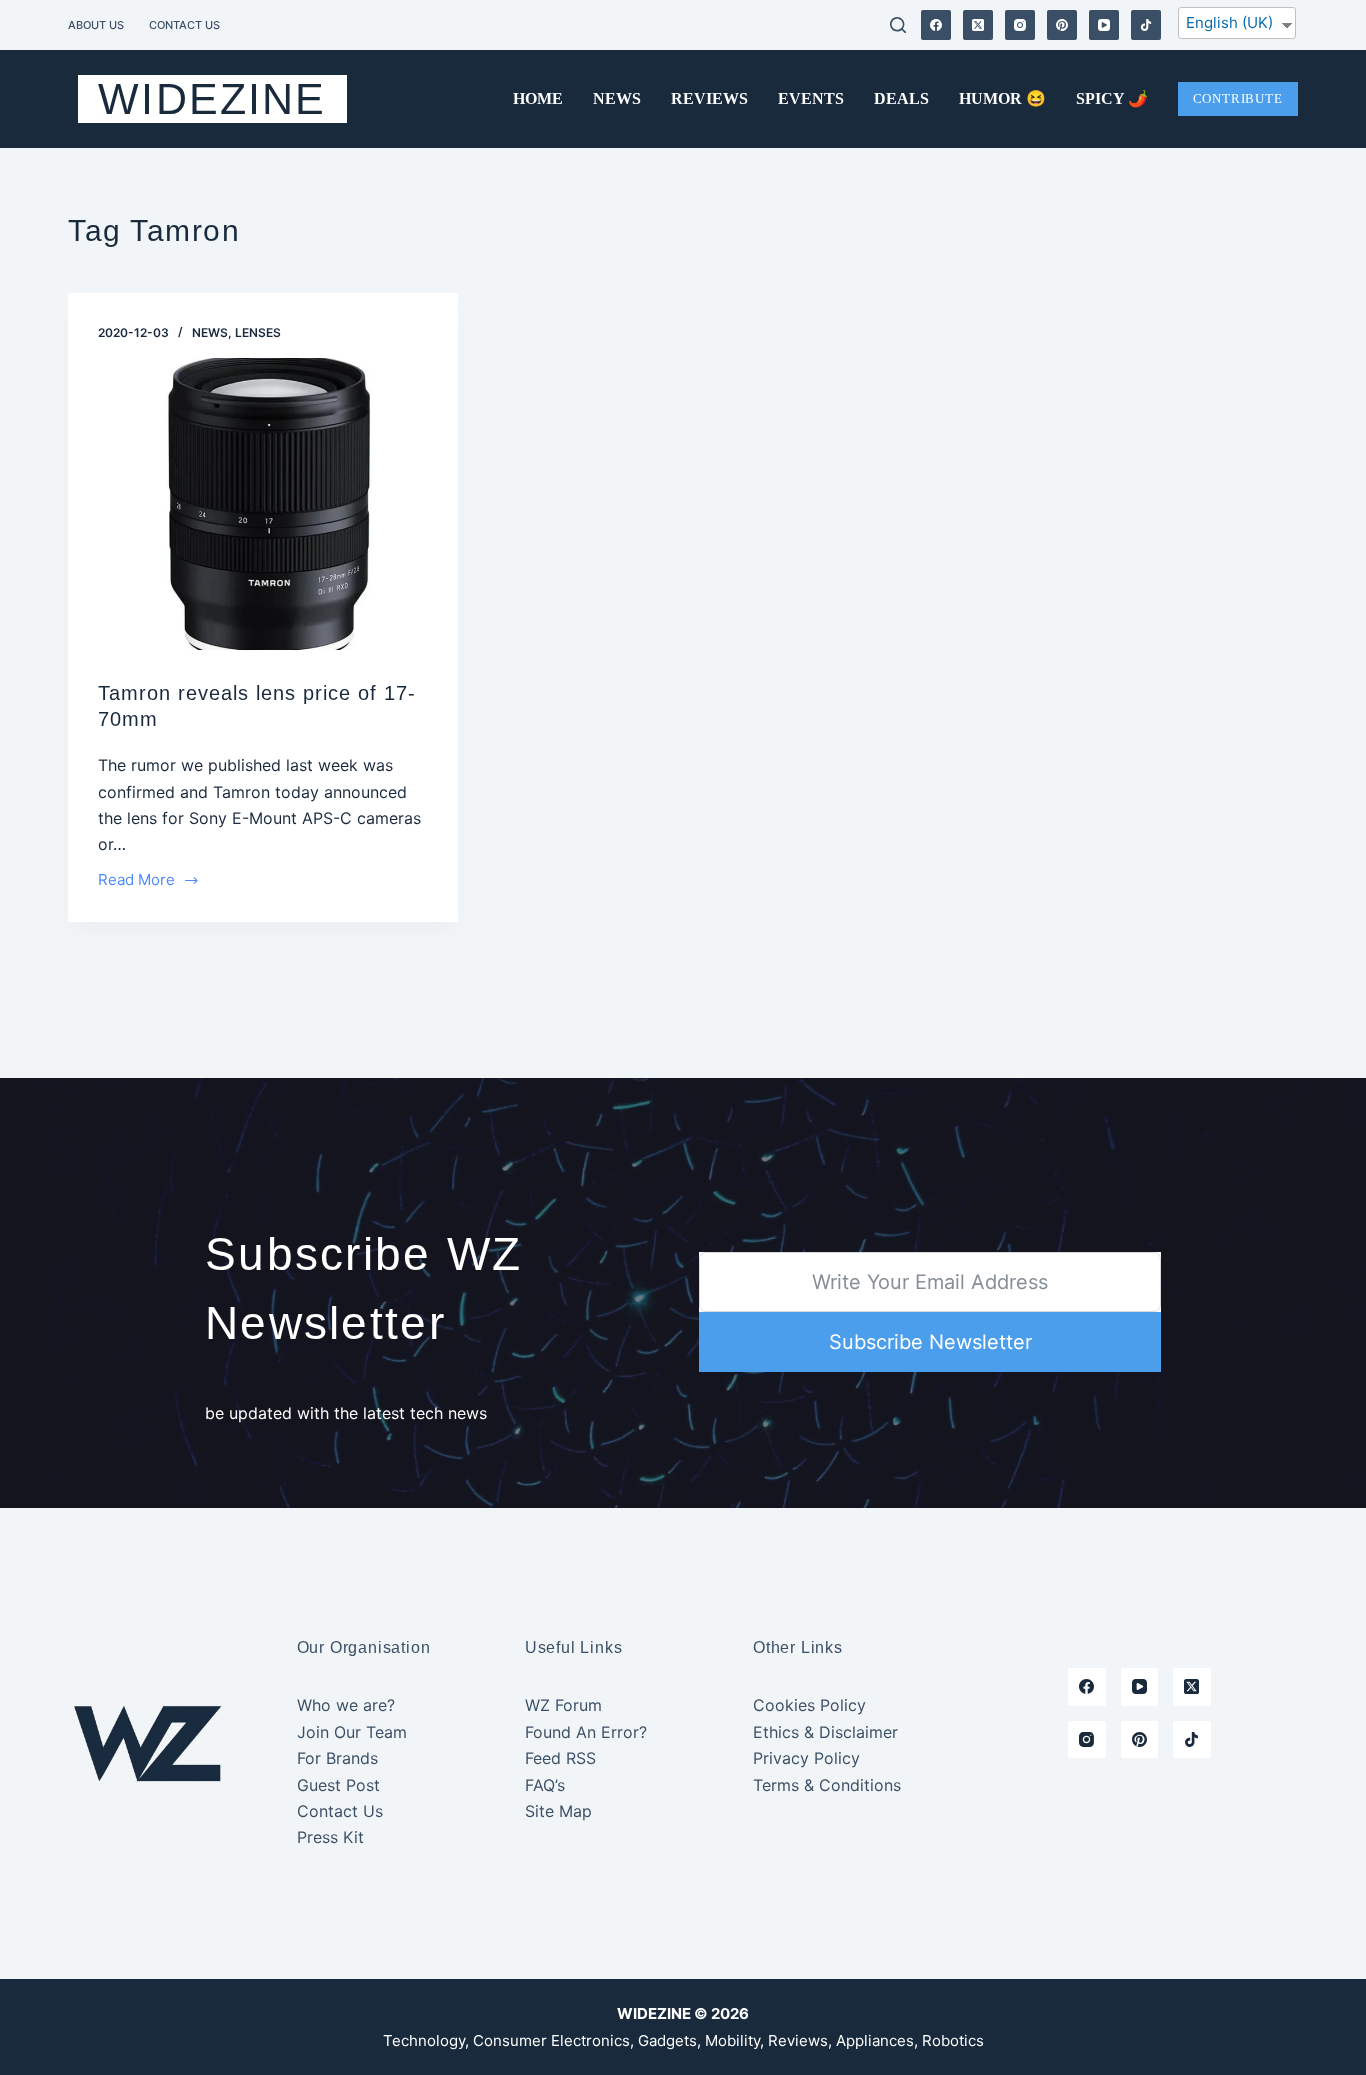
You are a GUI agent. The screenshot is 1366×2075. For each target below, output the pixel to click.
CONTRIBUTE (1238, 98)
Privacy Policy (806, 1758)
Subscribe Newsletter (930, 1342)
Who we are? (346, 1705)
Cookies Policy (809, 1705)
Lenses (258, 332)
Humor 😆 (1002, 98)
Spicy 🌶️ (1112, 98)
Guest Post (338, 1785)
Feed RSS (560, 1758)
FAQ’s (545, 1785)
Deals (901, 98)
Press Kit (330, 1837)
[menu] (1237, 27)
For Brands (337, 1758)
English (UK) (1229, 22)
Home (538, 98)
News (617, 98)
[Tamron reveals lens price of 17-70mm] (263, 504)
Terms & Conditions (827, 1785)
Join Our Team (352, 1732)
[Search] (898, 25)
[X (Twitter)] (978, 25)
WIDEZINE (212, 99)
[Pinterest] (1062, 25)
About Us (96, 25)
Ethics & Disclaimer (825, 1732)
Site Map (558, 1811)
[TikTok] (1146, 25)
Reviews (709, 98)
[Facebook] (936, 25)
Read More (136, 881)
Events (811, 98)
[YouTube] (1104, 25)
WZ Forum (563, 1705)
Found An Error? (586, 1732)
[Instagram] (1020, 25)
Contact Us (184, 25)
